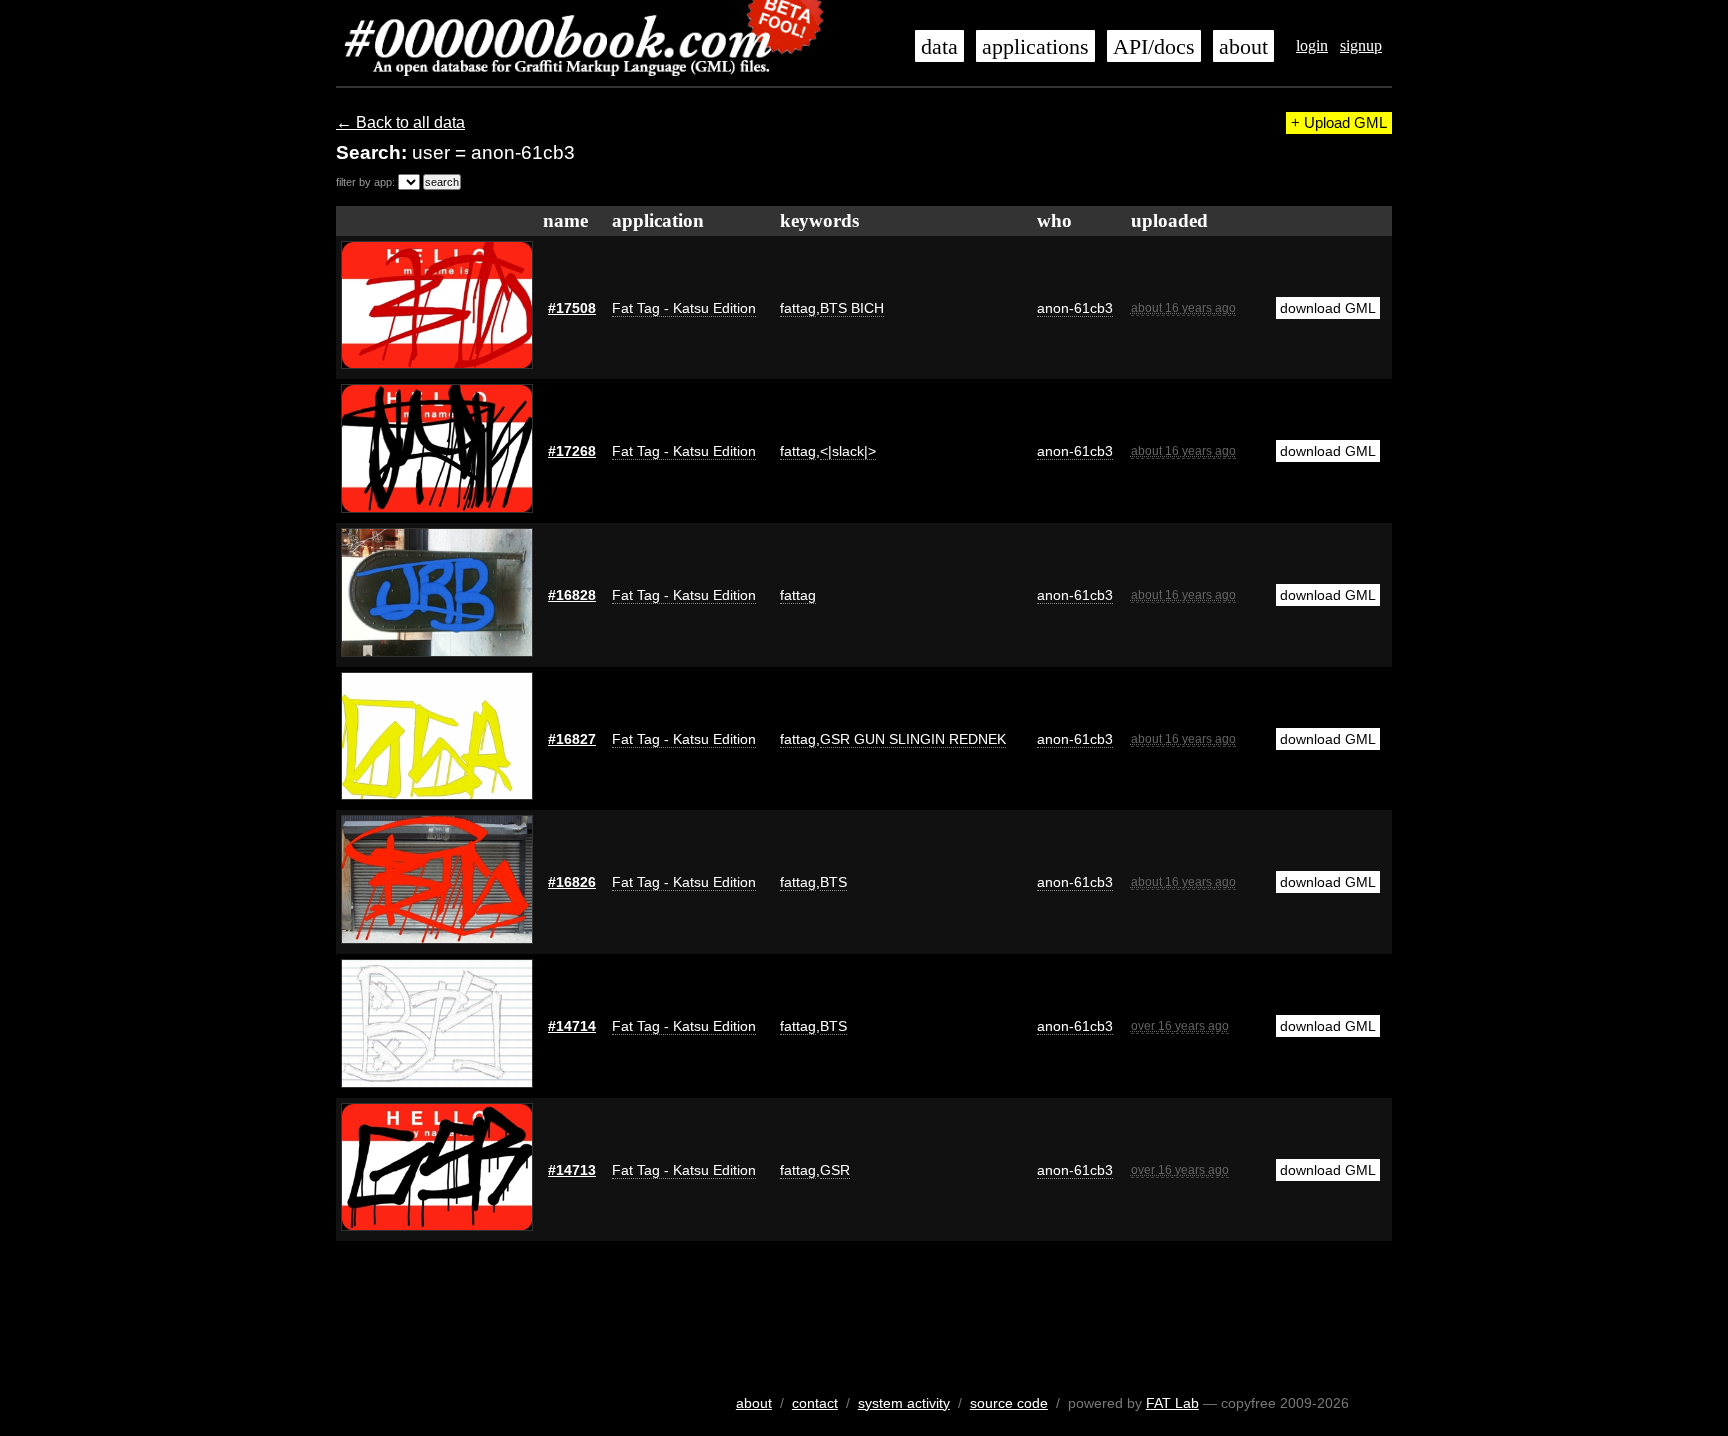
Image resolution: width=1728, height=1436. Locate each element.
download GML (1328, 308)
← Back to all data (400, 122)
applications (1035, 47)
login (1312, 45)
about (1243, 47)
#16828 (572, 595)
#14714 (572, 1026)
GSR (835, 1170)
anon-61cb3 (1075, 308)
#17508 (572, 308)
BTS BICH (852, 308)
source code (1009, 1403)
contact (815, 1403)
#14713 (572, 1170)
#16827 (572, 739)
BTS (833, 882)
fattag (798, 308)
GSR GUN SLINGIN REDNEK (913, 739)
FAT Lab (1172, 1403)
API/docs (1154, 47)
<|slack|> (848, 451)
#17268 (572, 451)
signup (1361, 45)
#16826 (572, 882)
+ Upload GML (1339, 123)
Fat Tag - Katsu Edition (684, 308)
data (939, 47)
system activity (904, 1403)
